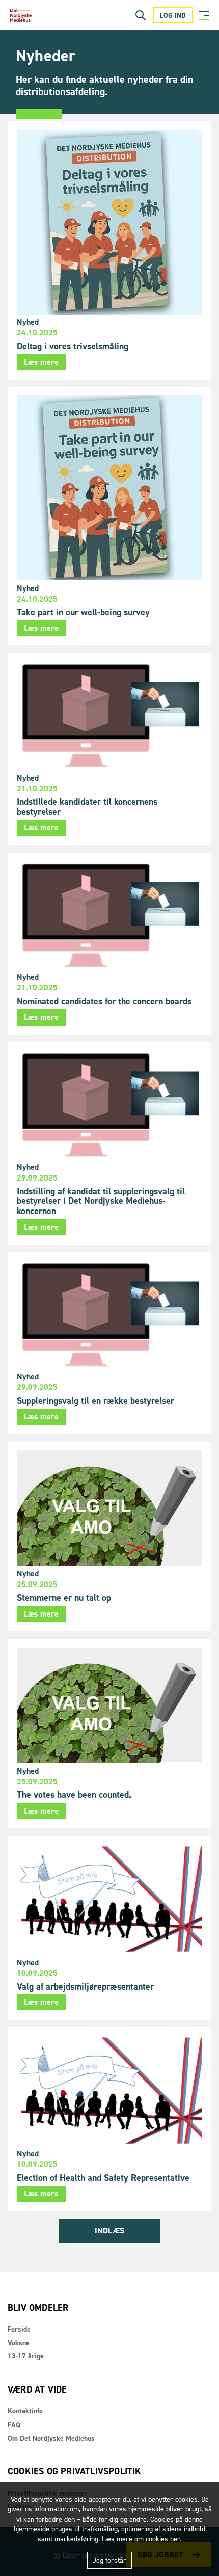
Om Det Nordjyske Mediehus (51, 2439)
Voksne (19, 2343)
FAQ (14, 2425)
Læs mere (42, 362)
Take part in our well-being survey (83, 612)
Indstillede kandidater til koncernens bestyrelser (87, 807)
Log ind (173, 15)
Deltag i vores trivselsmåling (73, 346)
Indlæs (109, 2231)
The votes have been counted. (74, 1795)
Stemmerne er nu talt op (64, 1598)
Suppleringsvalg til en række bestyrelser (95, 1401)
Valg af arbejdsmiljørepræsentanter (85, 1987)
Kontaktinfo (25, 2411)
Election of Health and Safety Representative (103, 2178)
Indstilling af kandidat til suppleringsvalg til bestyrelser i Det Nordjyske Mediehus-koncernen (101, 1201)
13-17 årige (26, 2356)
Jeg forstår (109, 2561)
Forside (19, 2329)
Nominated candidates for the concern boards (104, 1001)
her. (176, 2539)
